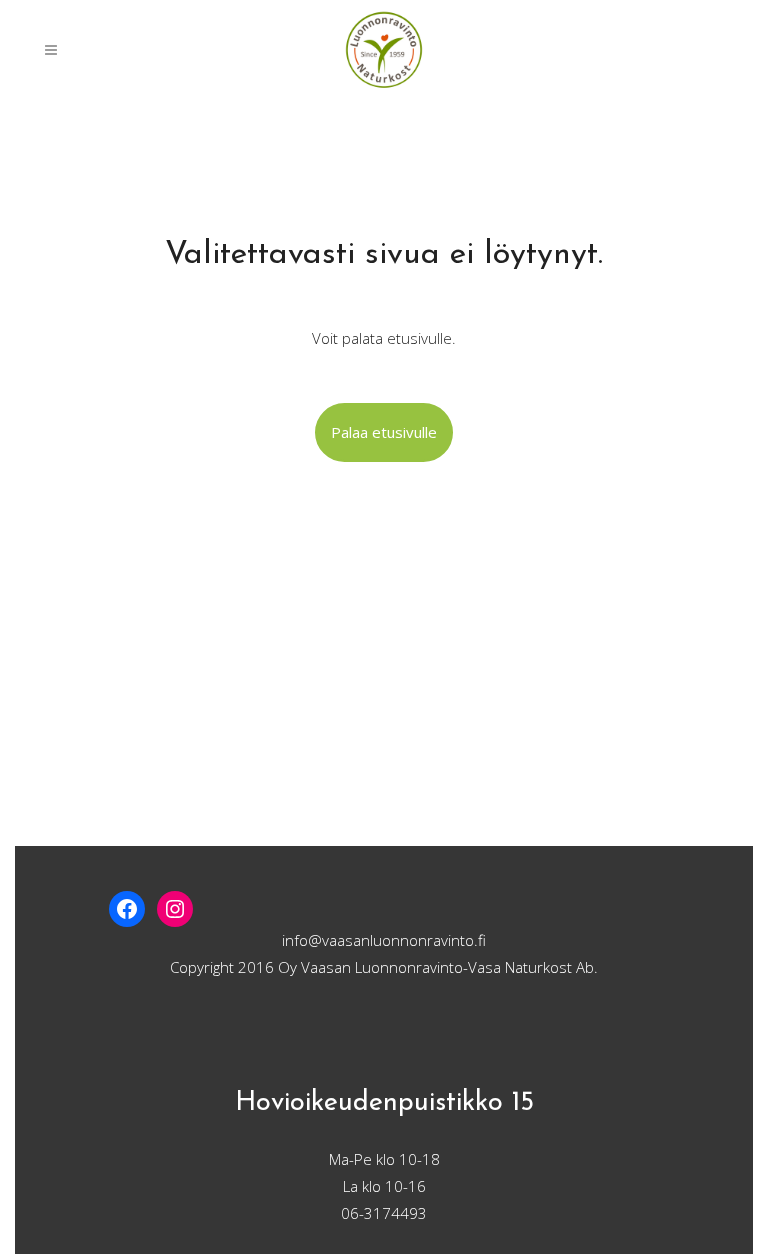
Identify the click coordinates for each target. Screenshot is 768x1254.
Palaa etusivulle (384, 432)
